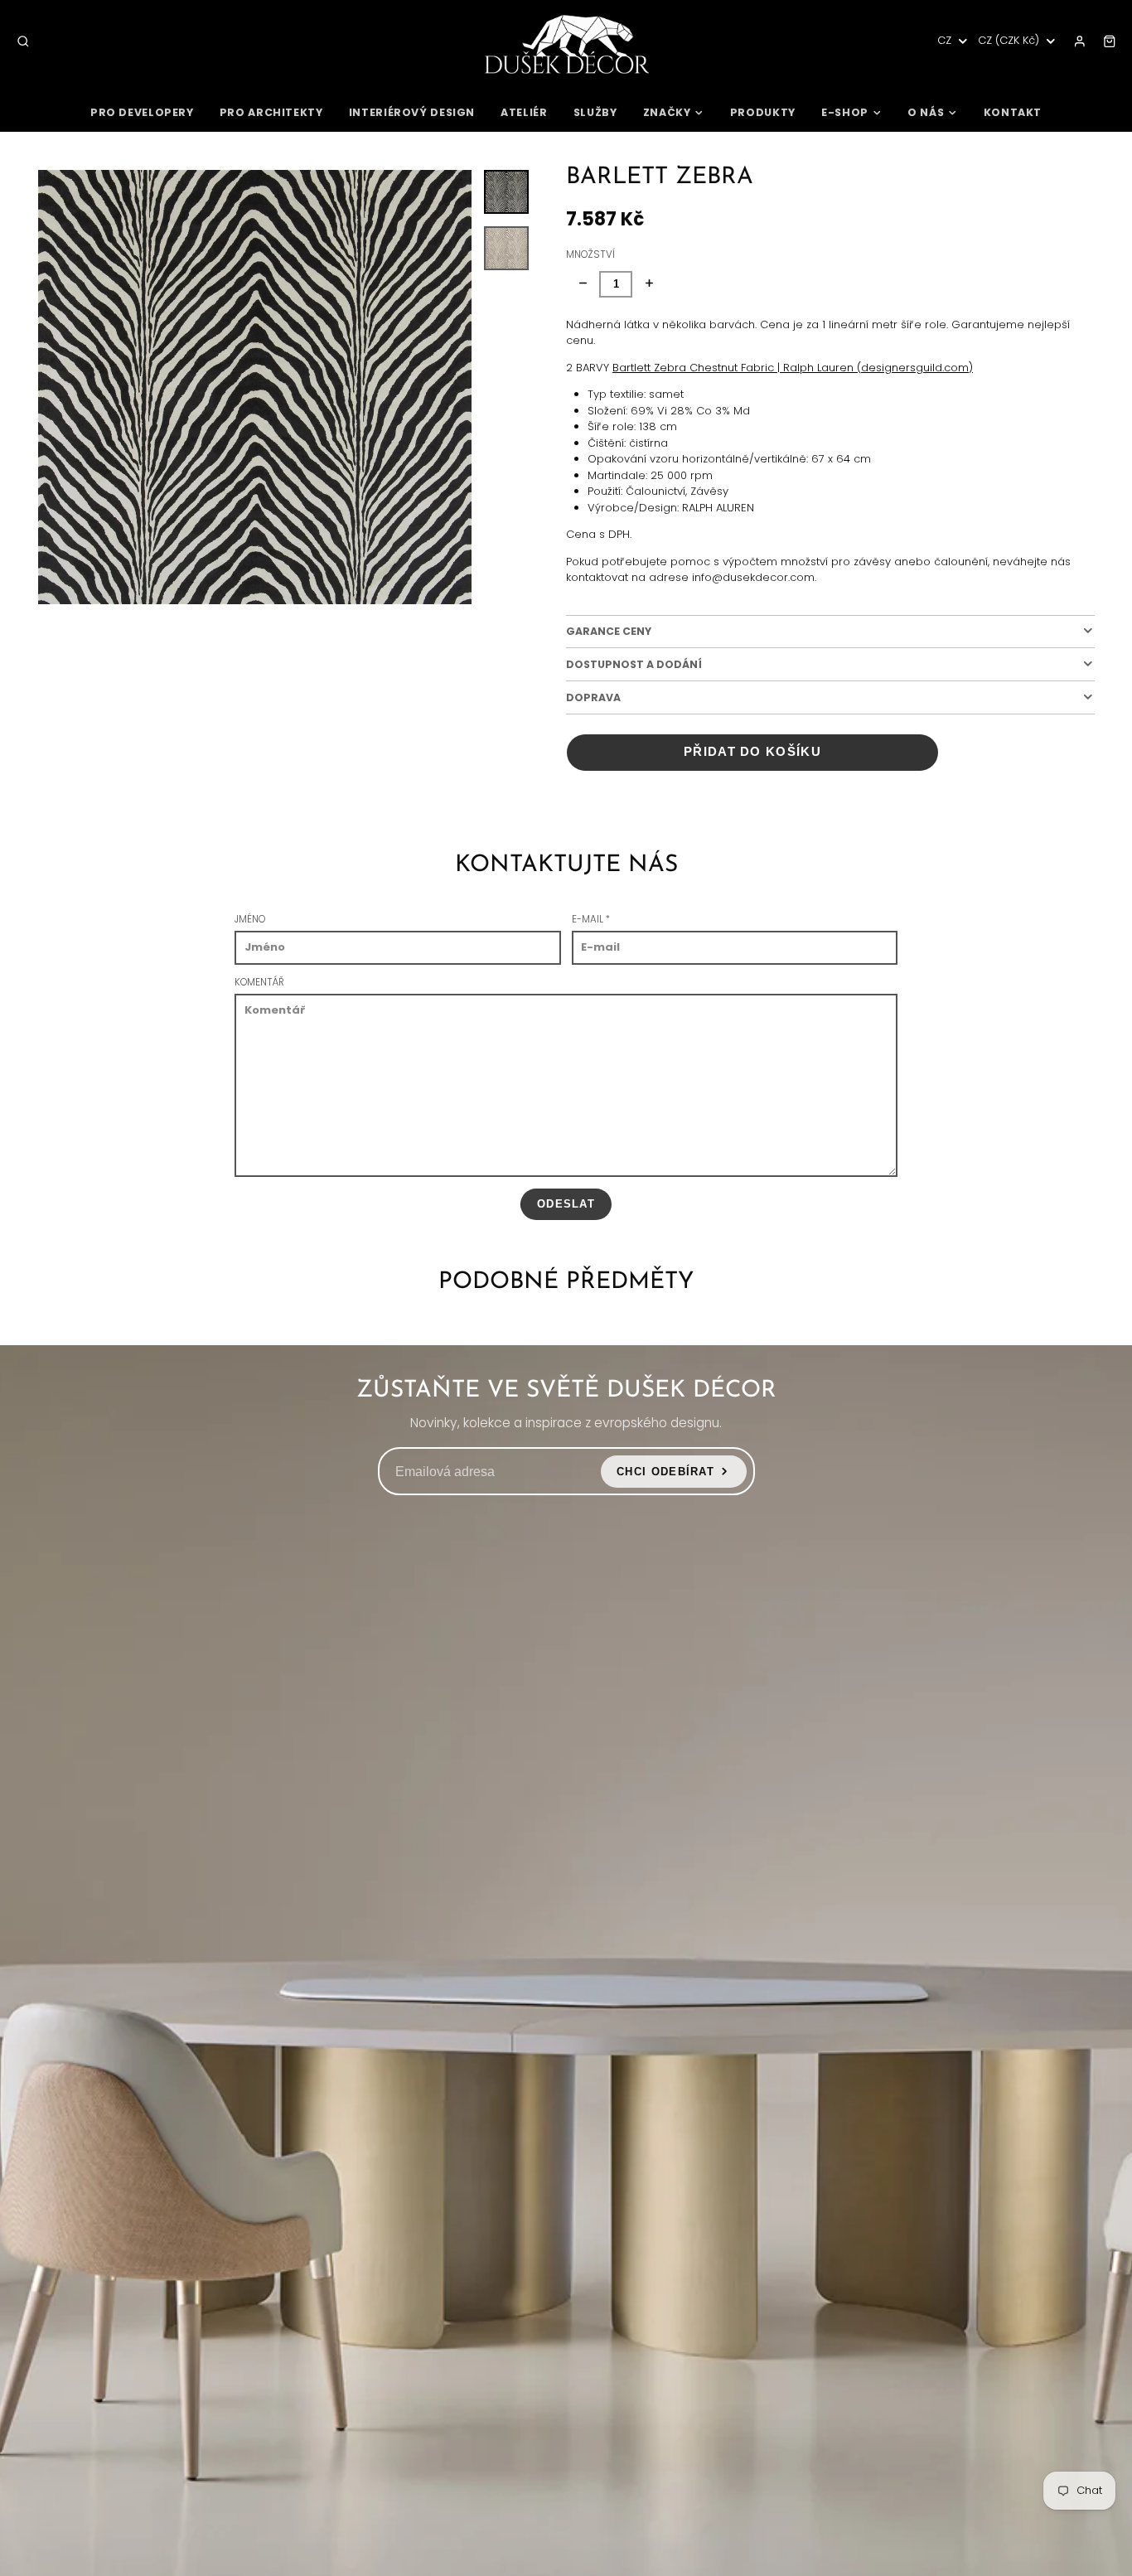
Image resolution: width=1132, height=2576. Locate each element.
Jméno (250, 919)
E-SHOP (845, 112)
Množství (590, 254)
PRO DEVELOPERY (142, 112)
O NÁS (926, 112)
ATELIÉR (524, 112)
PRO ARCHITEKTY (271, 112)
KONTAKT (1013, 112)
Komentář (259, 982)
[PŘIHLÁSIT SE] (1080, 41)
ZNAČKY (667, 112)
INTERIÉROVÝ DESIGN (412, 112)
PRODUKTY (763, 112)
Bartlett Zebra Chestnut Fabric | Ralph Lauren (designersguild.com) (793, 368)
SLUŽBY (595, 112)
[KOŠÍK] (1110, 41)
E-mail (591, 919)
